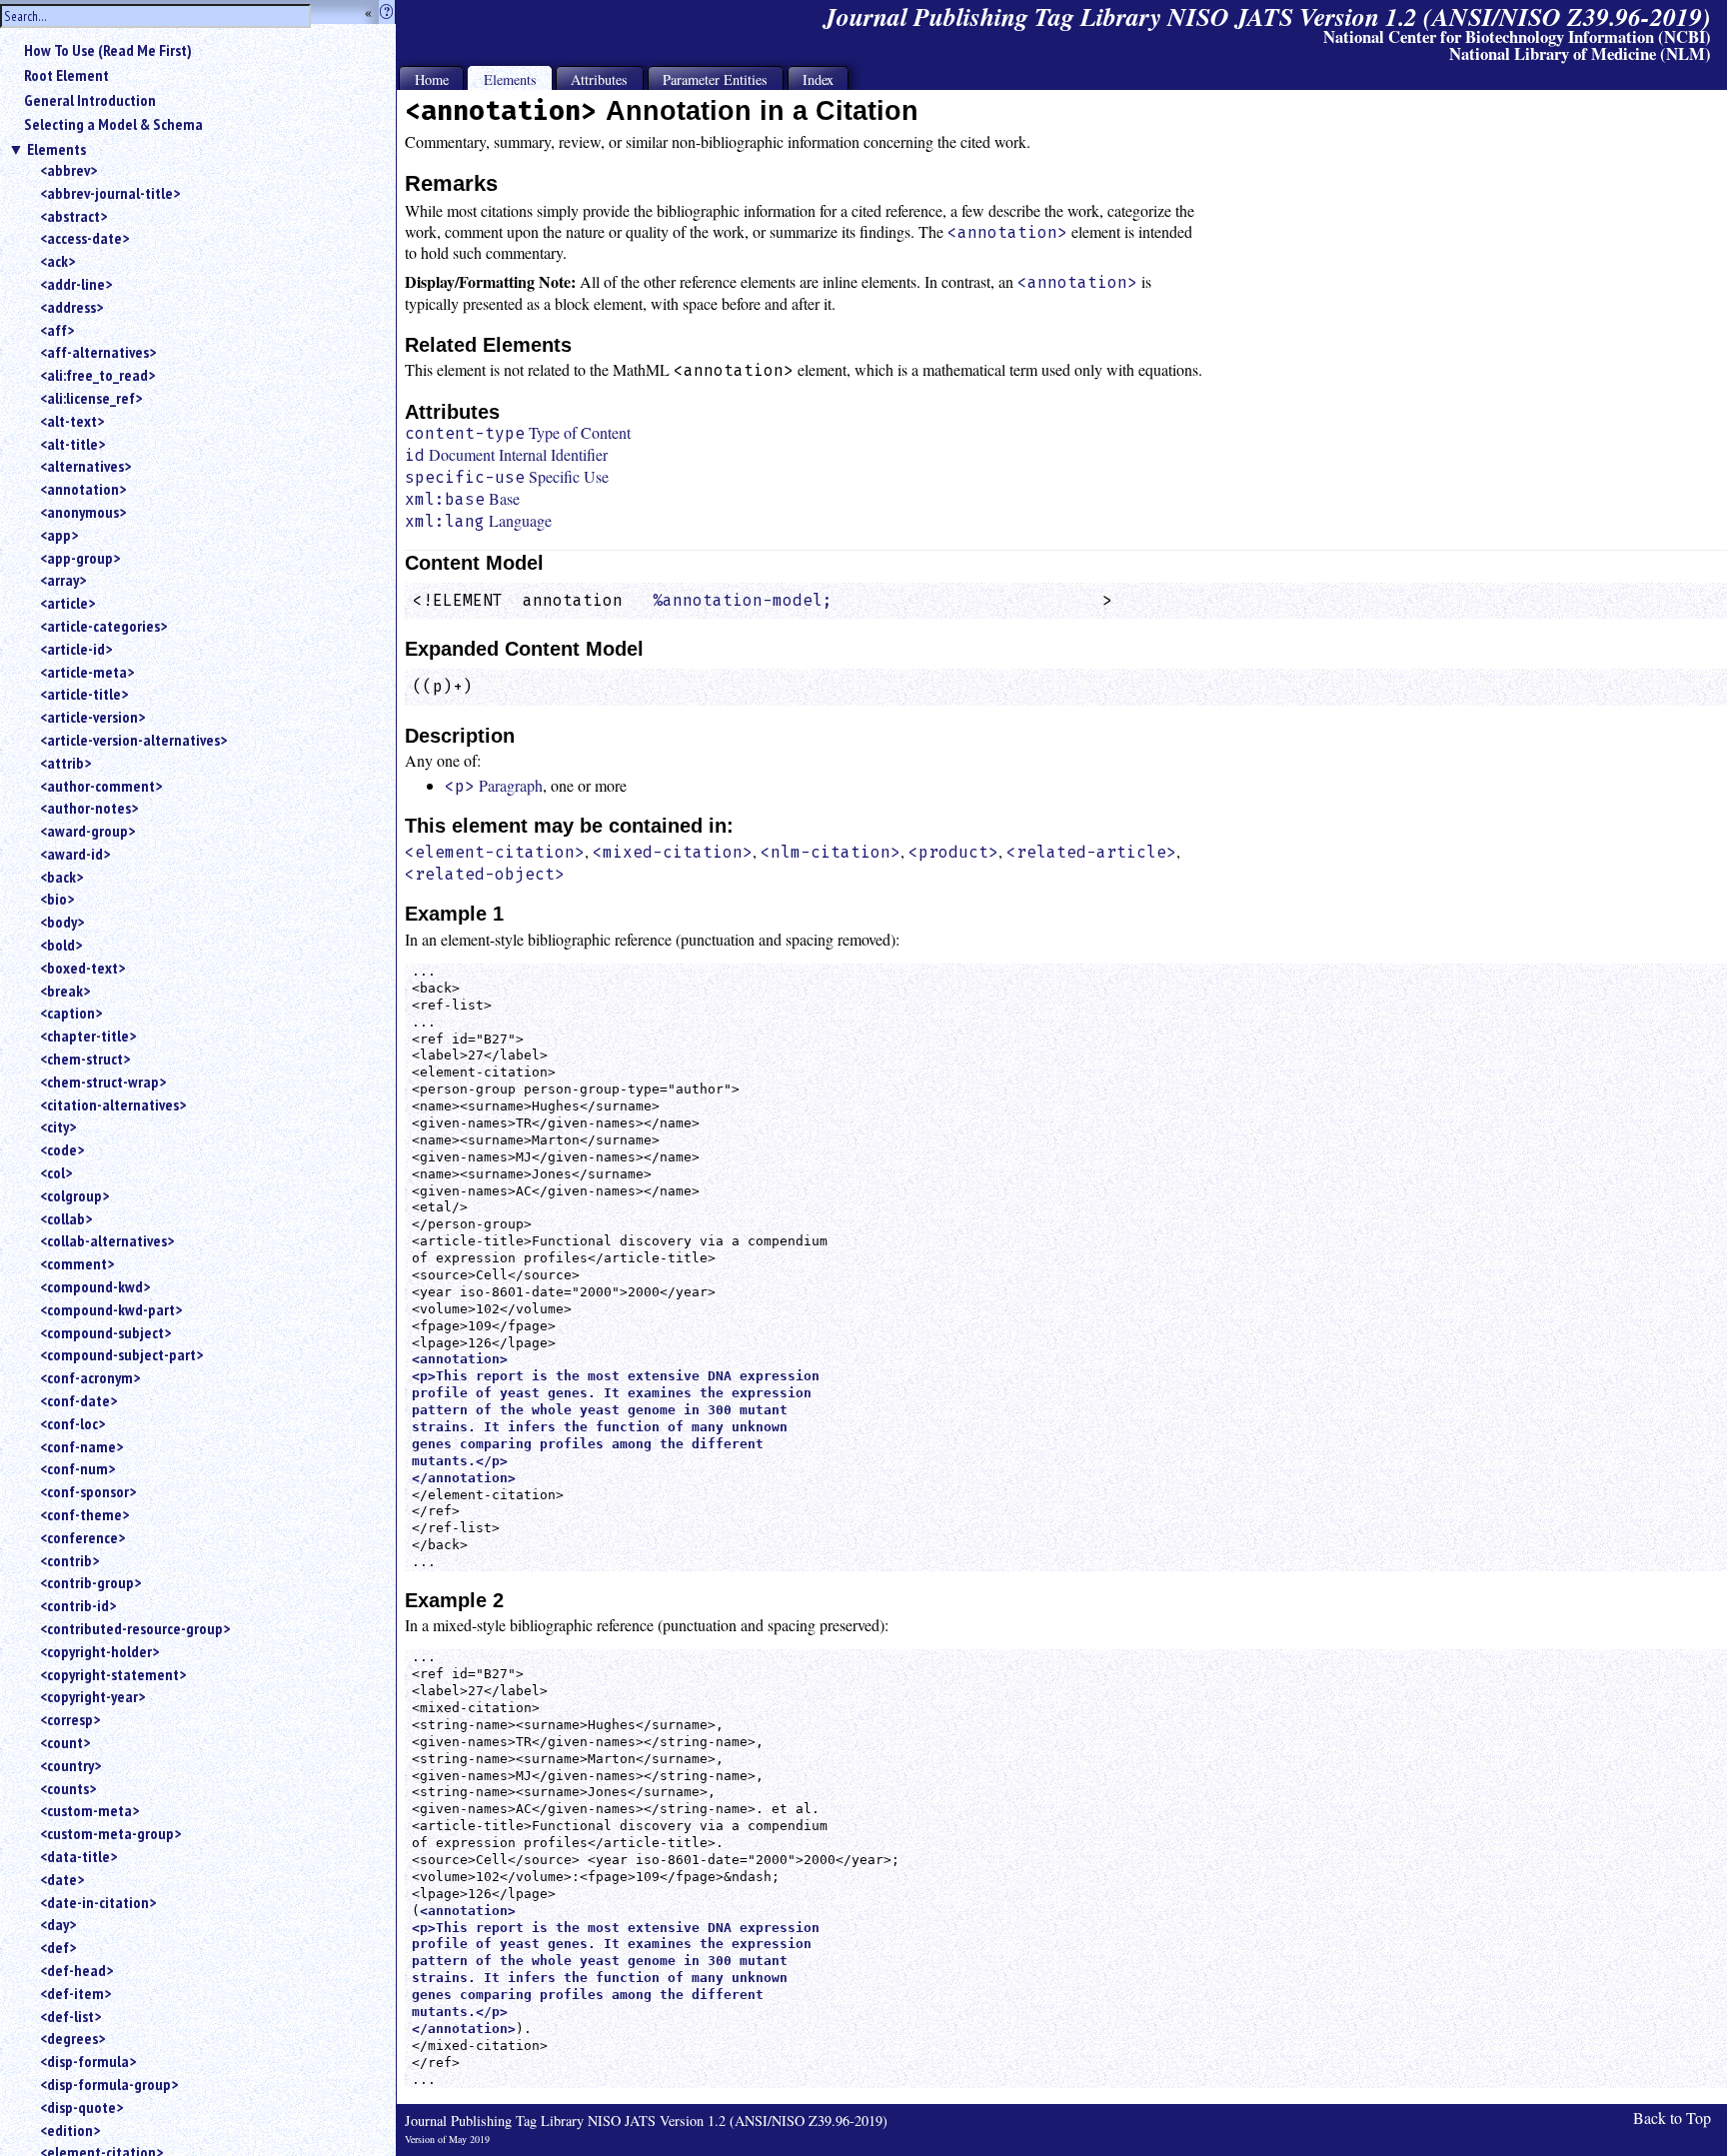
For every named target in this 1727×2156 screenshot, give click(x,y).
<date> (62, 1879)
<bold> (61, 945)
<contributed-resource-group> (135, 1628)
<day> (58, 1924)
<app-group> (80, 558)
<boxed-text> (82, 968)
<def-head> (76, 1970)
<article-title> (84, 694)
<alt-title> (72, 444)
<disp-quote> (81, 2107)
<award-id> (75, 854)
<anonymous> (83, 512)
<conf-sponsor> (88, 1491)
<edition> (70, 2130)
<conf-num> (77, 1468)
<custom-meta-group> (110, 1833)
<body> (62, 922)
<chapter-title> (88, 1036)
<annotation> (83, 489)
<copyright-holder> (99, 1651)
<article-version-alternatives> (133, 740)
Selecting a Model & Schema (113, 124)
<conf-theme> (84, 1514)
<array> (63, 580)
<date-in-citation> (98, 1902)
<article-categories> (103, 626)
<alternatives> (85, 466)
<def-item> (75, 1993)
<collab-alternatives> (107, 1240)
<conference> (82, 1537)
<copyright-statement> (113, 1674)
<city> (58, 1126)
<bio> (57, 899)
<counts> (68, 1788)
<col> (56, 1172)
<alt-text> (72, 421)
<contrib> (69, 1560)
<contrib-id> (78, 1605)
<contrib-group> (90, 1582)
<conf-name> (81, 1446)
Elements (56, 149)
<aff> (57, 330)
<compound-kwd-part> (111, 1309)
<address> (71, 307)
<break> (65, 991)
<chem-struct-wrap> (103, 1081)
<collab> (66, 1218)
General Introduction (90, 100)
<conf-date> (78, 1400)
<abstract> (73, 216)
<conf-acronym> (90, 1377)
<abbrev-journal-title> (110, 193)
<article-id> (76, 649)
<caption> (71, 1013)
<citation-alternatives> (113, 1104)
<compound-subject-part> (121, 1354)
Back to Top (1672, 2118)
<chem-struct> (85, 1059)
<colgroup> (74, 1195)
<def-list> (70, 2016)
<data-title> (78, 1856)
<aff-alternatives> (98, 352)
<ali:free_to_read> (97, 375)
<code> (62, 1149)
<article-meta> (87, 672)
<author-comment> (101, 786)
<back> (61, 877)
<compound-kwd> (95, 1286)
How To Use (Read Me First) (108, 50)
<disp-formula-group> (109, 2084)
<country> (70, 1765)
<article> (67, 603)
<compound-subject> (105, 1332)
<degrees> (72, 2038)
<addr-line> (76, 284)
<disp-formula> (88, 2061)
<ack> (57, 261)
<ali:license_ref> (91, 398)
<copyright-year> (92, 1696)
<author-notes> (89, 808)
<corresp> (70, 1719)
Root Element (66, 75)
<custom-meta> (89, 1810)
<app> (59, 535)
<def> (58, 1947)
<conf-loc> (72, 1423)
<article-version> (92, 717)
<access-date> (84, 238)
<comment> (77, 1263)
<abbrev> (68, 170)
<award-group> (87, 831)
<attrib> (65, 763)
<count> (65, 1742)
